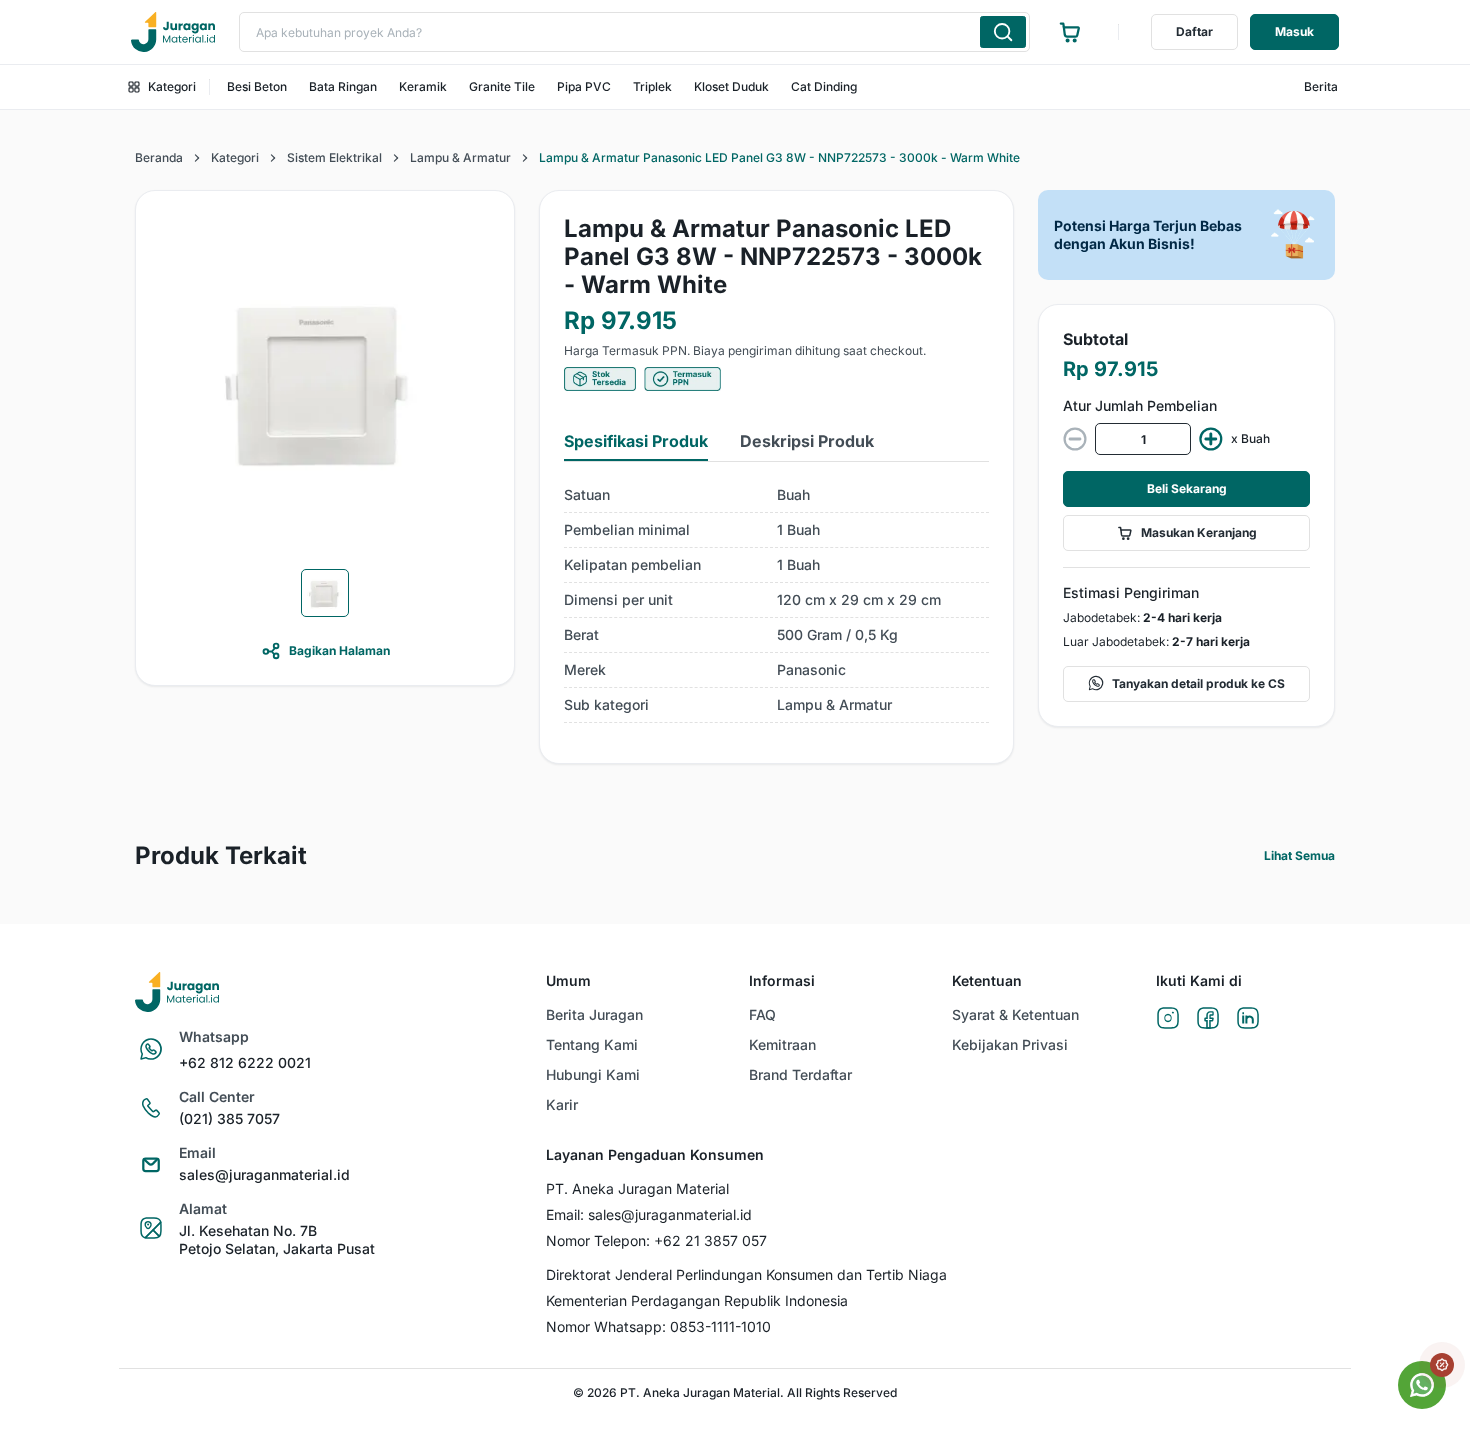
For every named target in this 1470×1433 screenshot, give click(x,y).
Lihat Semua (1299, 855)
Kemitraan (782, 1044)
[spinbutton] (1143, 439)
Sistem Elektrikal (334, 157)
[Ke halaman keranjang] (1070, 32)
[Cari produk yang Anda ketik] (1003, 32)
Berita (1321, 86)
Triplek (652, 86)
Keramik (423, 86)
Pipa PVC (584, 86)
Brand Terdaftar (800, 1074)
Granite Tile (502, 86)
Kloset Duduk (731, 86)
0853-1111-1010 (720, 1326)
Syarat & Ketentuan (1015, 1014)
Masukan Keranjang (1199, 532)
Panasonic (811, 669)
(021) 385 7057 (229, 1118)
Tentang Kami (592, 1044)
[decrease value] (1075, 439)
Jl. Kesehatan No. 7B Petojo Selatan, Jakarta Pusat (277, 1239)
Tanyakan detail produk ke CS (1198, 683)
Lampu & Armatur (460, 157)
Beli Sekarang (1187, 488)
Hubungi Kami (593, 1074)
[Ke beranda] (173, 32)
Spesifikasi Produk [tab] (636, 441)
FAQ (762, 1014)
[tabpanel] (776, 600)
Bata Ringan (343, 86)
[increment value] (1211, 439)
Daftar (1194, 31)
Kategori (172, 86)
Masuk (1294, 31)
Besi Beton (257, 86)
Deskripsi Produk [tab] (807, 441)
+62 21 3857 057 (710, 1240)
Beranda (159, 157)
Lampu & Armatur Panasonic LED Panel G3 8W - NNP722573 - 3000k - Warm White (779, 157)
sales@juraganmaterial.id (264, 1174)
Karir (562, 1104)
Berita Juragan (594, 1014)
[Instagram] (1168, 1019)
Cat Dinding (824, 86)
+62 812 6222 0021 (245, 1062)
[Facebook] (1208, 1019)
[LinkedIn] (1248, 1019)
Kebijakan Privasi (1010, 1044)
